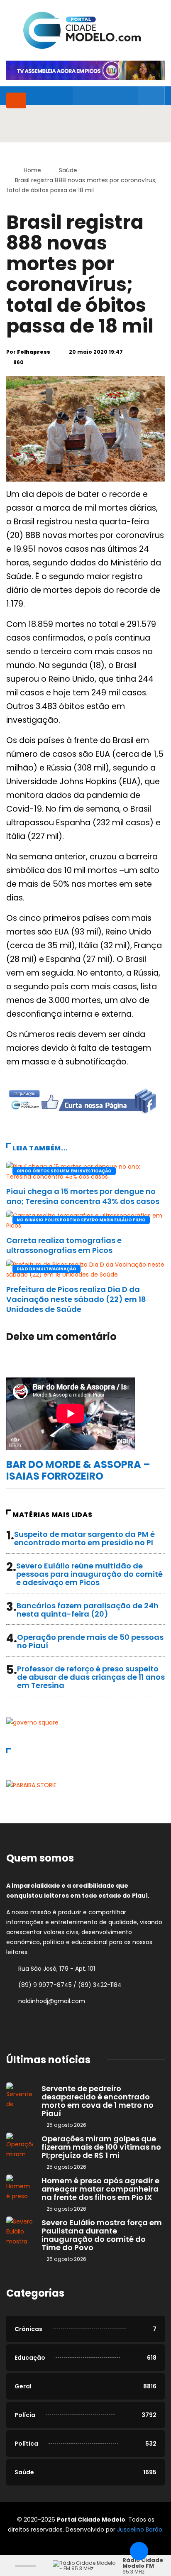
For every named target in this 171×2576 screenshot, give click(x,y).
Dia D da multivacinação (46, 1269)
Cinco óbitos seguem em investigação (64, 1171)
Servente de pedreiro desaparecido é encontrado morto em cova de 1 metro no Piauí (98, 2101)
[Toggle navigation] (16, 100)
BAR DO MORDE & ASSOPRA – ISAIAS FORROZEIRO (78, 1470)
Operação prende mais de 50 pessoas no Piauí (90, 1641)
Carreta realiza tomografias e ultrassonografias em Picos (64, 1245)
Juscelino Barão (140, 2530)
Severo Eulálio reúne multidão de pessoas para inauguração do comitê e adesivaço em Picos (89, 1574)
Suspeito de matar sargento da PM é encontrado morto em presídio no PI (84, 1538)
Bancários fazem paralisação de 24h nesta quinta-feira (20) (88, 1610)
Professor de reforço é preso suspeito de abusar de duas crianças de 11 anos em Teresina (91, 1677)
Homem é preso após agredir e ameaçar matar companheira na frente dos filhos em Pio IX (100, 2189)
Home (32, 170)
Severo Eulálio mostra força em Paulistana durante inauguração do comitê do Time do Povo (102, 2235)
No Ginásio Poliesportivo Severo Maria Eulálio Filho (81, 1220)
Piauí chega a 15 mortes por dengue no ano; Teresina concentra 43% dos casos (83, 1196)
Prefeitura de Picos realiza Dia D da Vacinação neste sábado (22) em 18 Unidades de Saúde (76, 1299)
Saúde (68, 170)
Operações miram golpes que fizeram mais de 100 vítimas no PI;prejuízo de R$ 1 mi (101, 2147)
